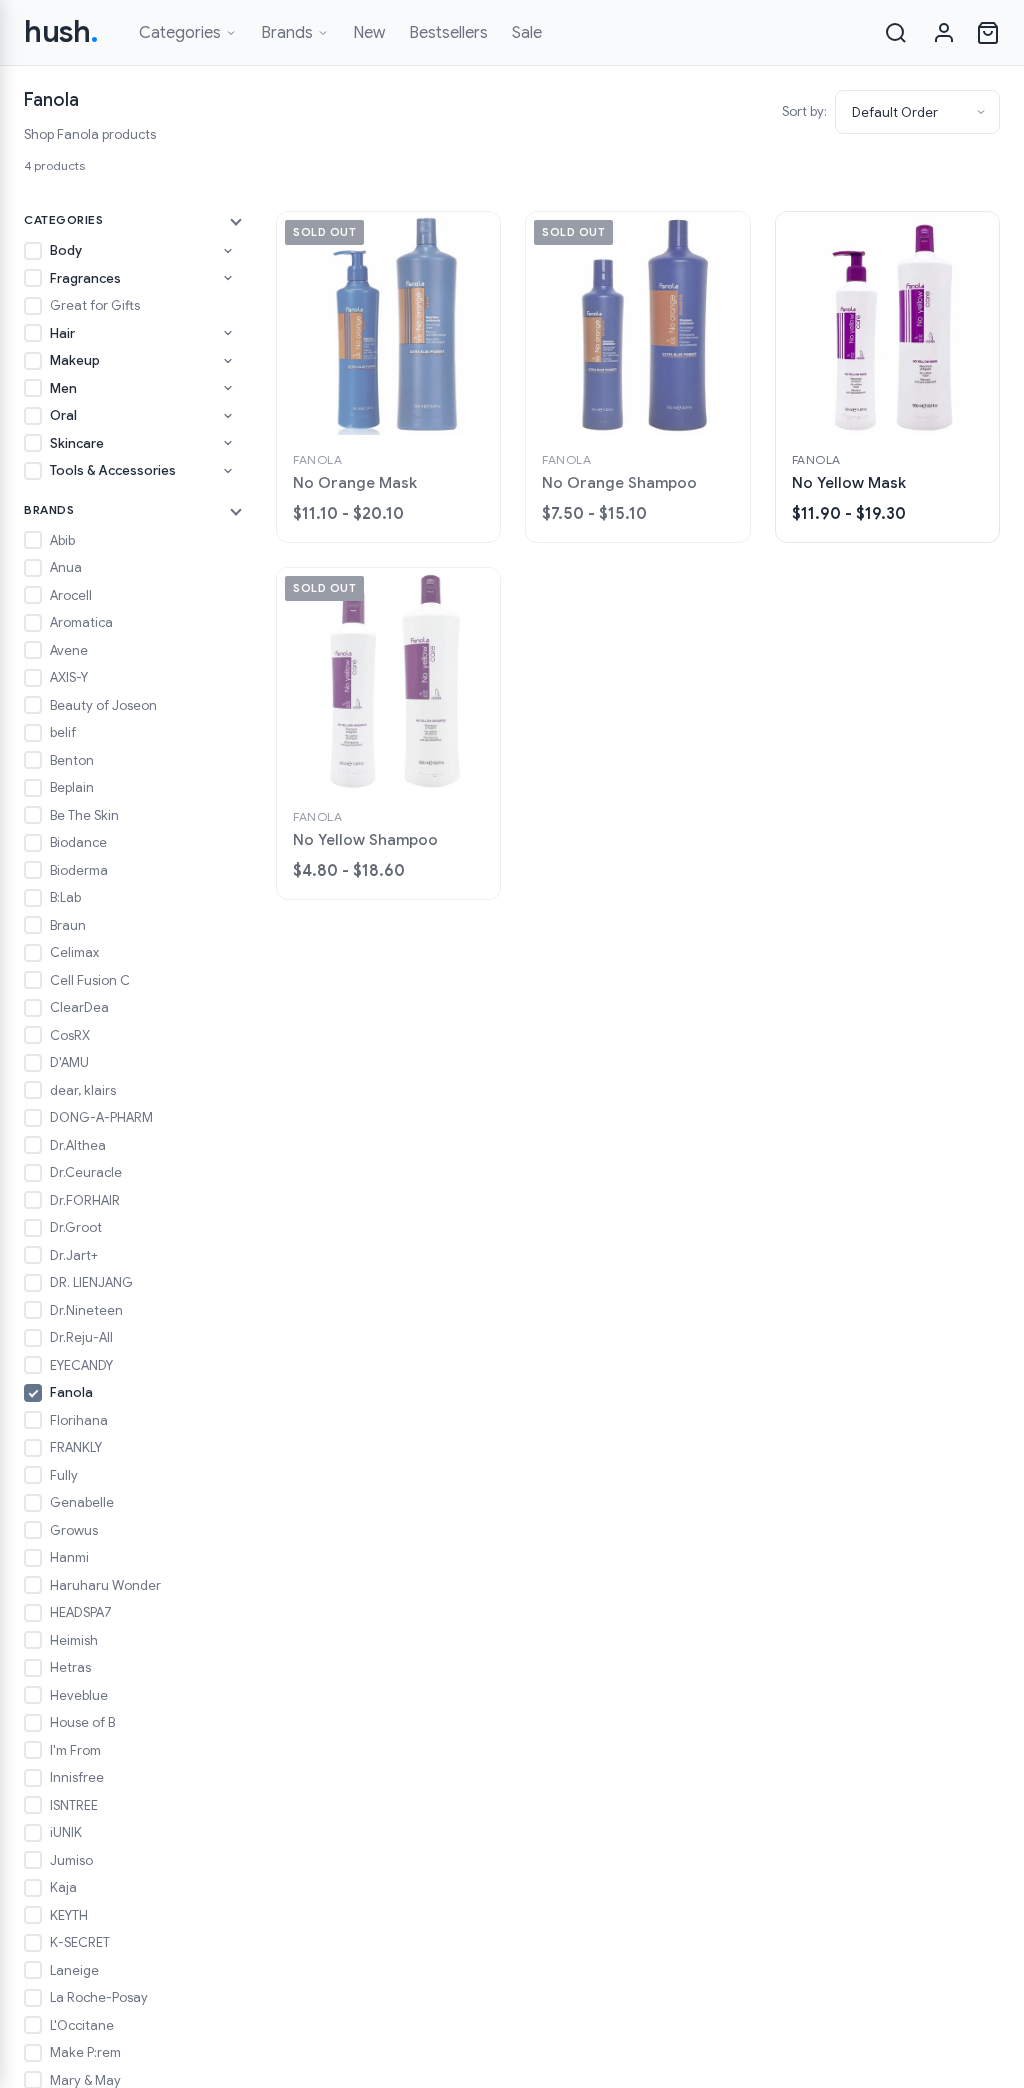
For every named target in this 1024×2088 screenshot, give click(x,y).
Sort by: (804, 111)
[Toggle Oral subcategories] (228, 416)
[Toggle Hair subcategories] (228, 333)
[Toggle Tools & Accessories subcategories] (228, 471)
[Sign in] (944, 33)
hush (61, 32)
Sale (527, 33)
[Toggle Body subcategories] (228, 251)
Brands (287, 33)
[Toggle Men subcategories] (228, 388)
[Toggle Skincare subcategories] (228, 443)
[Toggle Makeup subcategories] (228, 361)
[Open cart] (988, 33)
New (369, 33)
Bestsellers (448, 33)
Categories (180, 33)
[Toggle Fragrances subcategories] (228, 278)
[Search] (896, 33)
